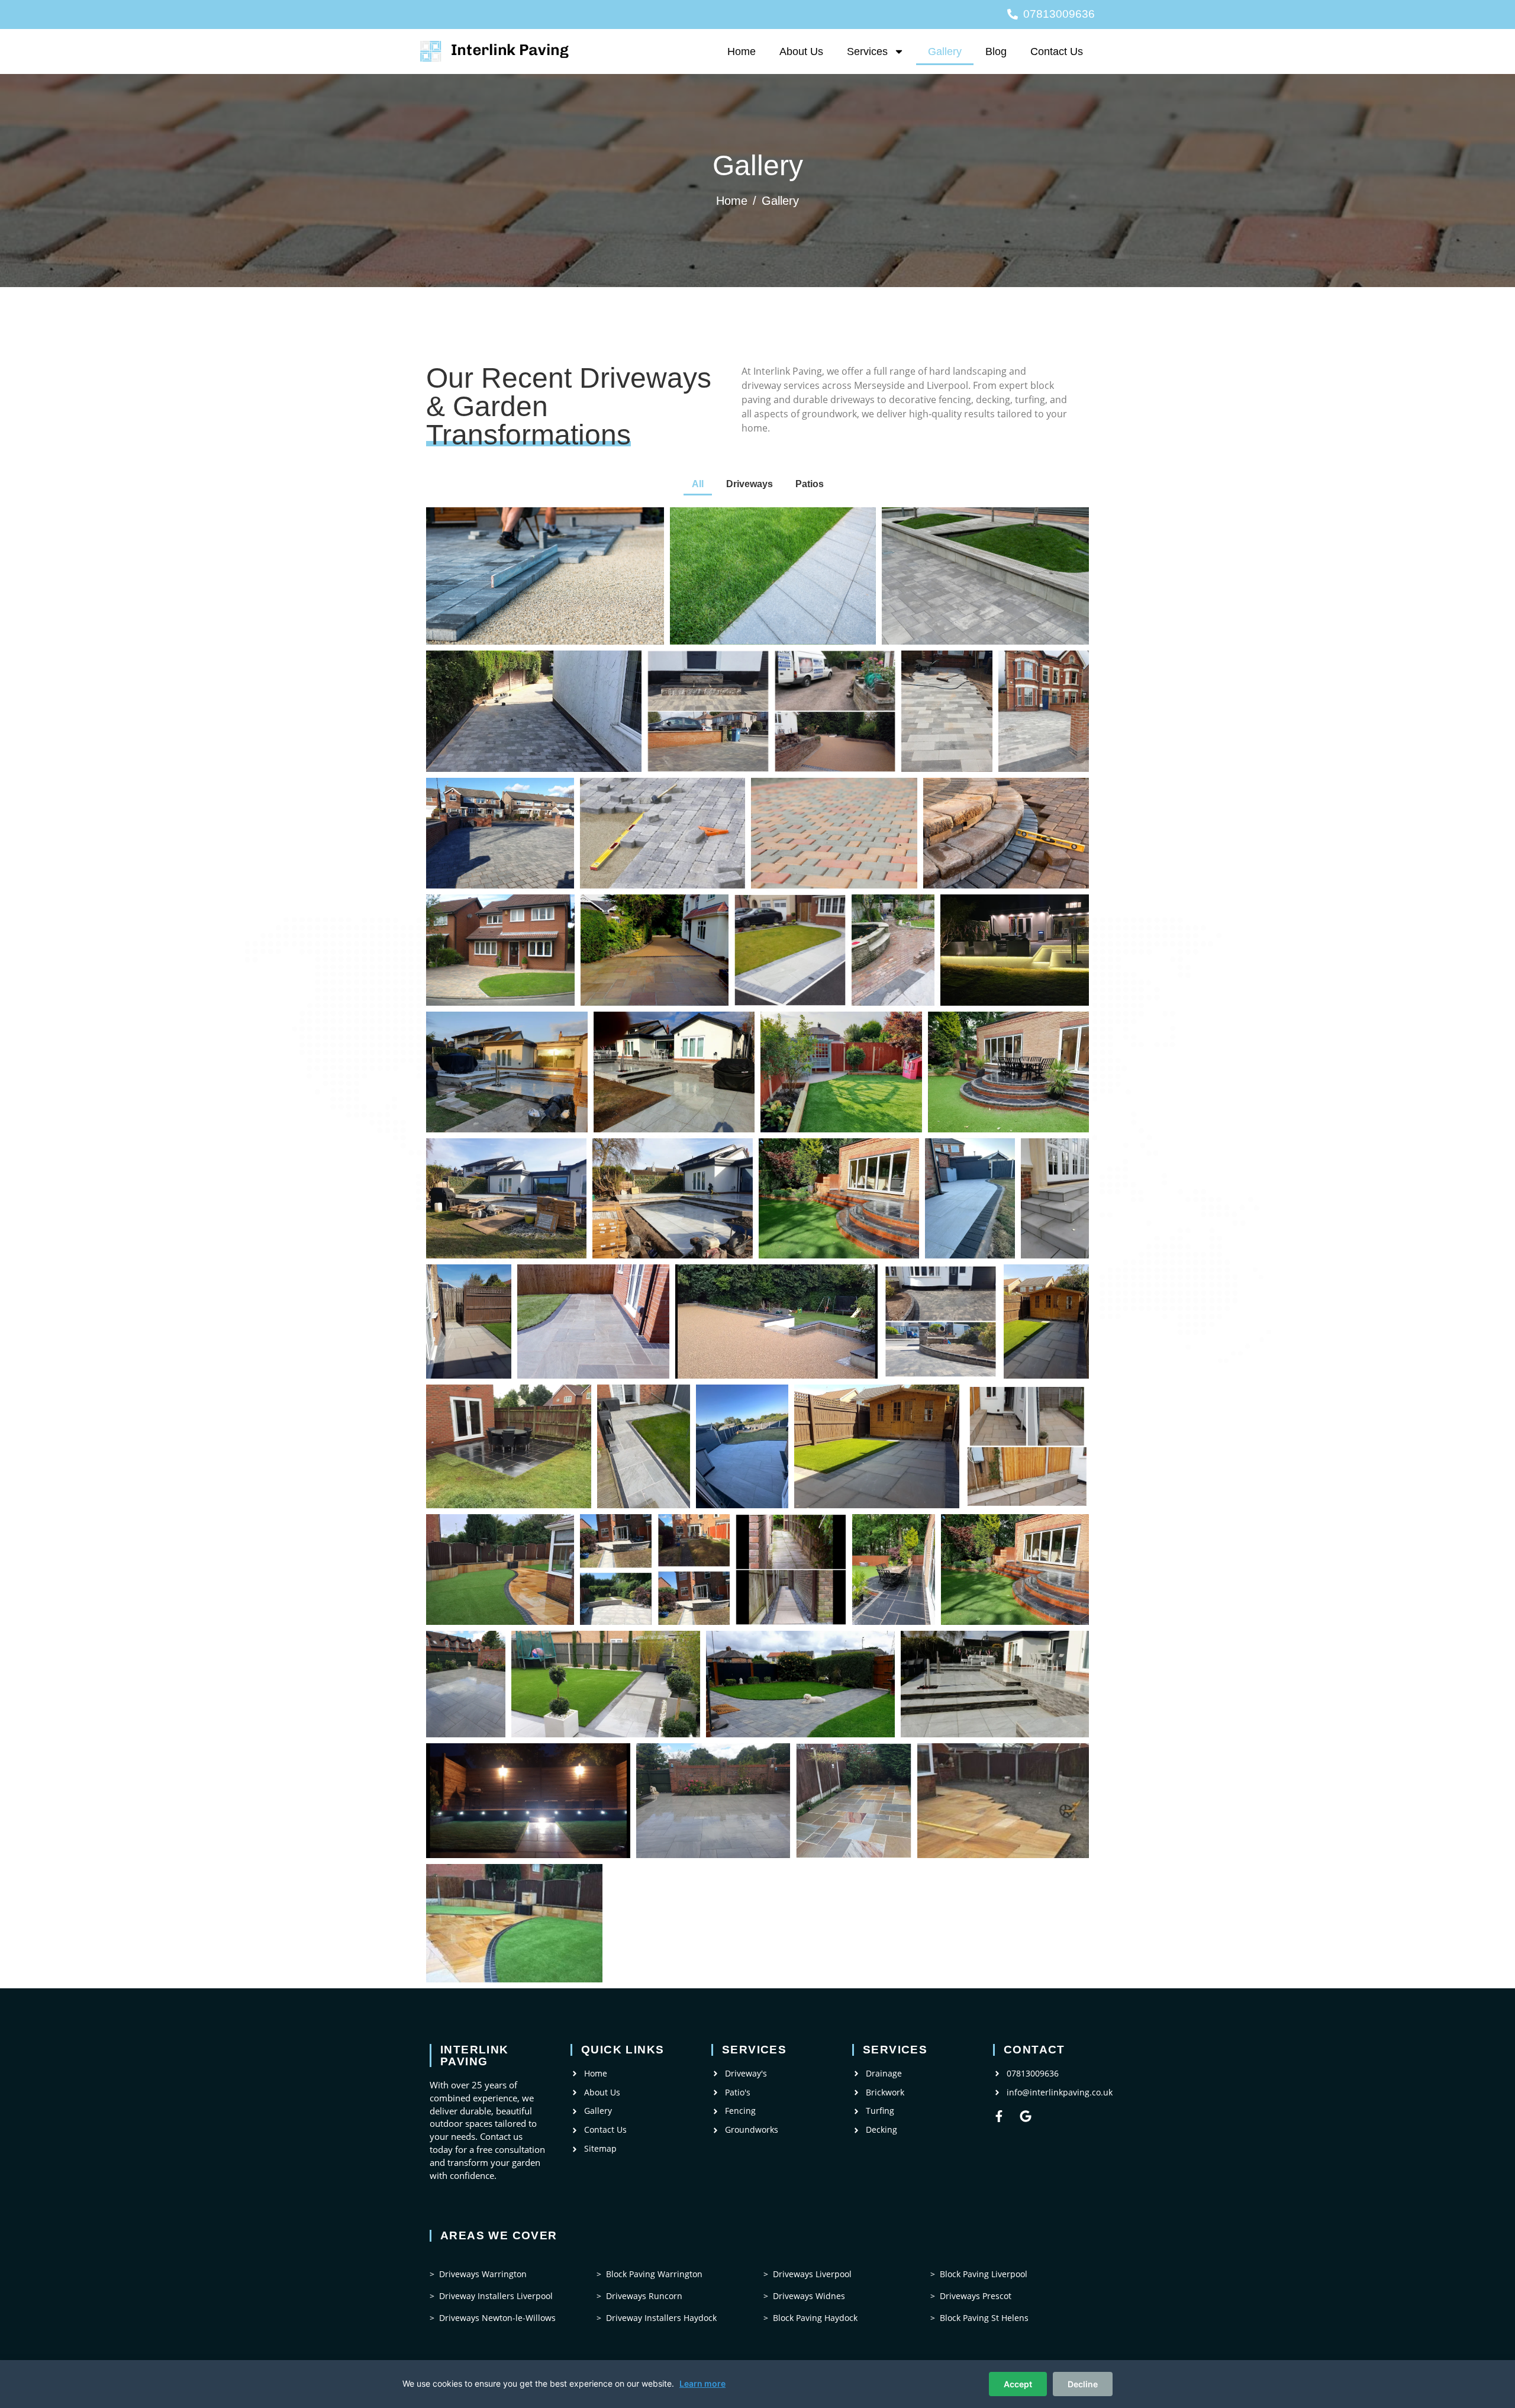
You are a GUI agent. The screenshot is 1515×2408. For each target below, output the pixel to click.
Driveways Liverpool (812, 2274)
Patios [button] (810, 484)
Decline (1083, 2384)
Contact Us (1057, 51)
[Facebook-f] (999, 2116)
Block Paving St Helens (984, 2318)
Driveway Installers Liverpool (496, 2296)
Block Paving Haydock (815, 2318)
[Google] (1026, 2116)
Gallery (945, 51)
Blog (996, 51)
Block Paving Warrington (654, 2274)
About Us (801, 51)
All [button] (698, 484)
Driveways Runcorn (644, 2296)
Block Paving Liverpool (984, 2274)
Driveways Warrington (483, 2274)
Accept (1018, 2384)
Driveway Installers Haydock (661, 2318)
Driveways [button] (750, 484)
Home (742, 51)
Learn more (702, 2383)
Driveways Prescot (976, 2296)
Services (867, 51)
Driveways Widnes (809, 2296)
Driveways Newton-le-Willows (497, 2318)
